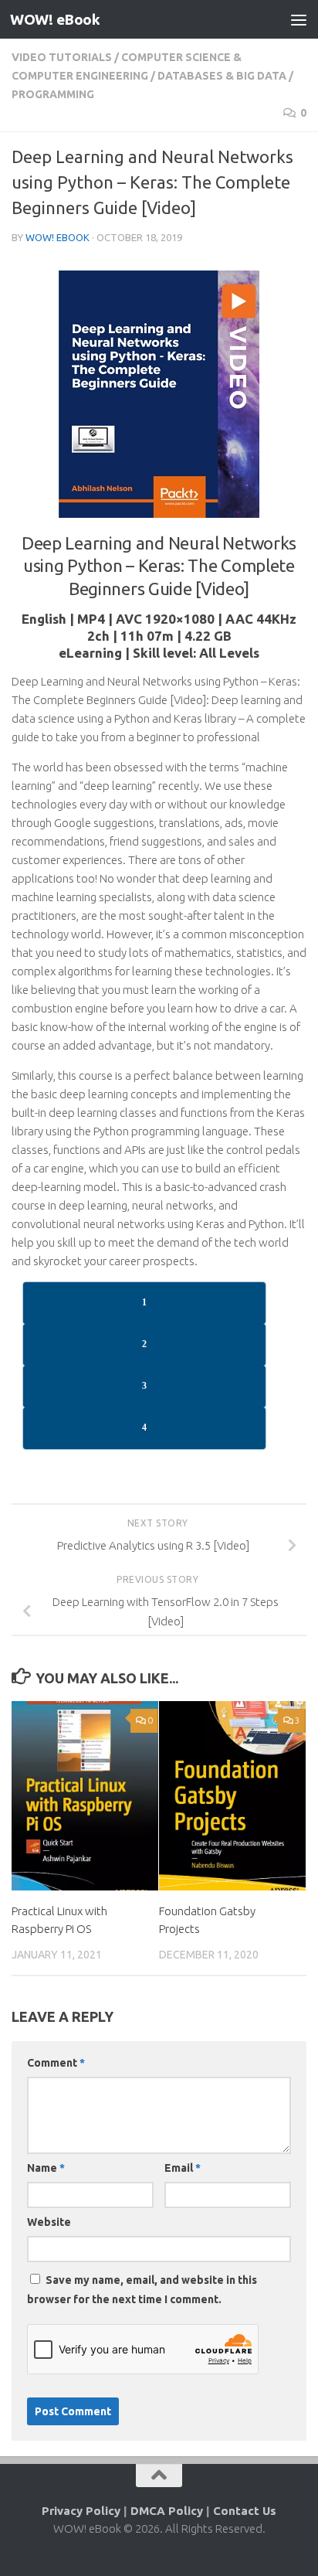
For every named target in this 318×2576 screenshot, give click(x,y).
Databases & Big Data (222, 76)
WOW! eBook (55, 19)
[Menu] (299, 19)
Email (183, 2168)
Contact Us (245, 2511)
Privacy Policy (81, 2511)
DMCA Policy (167, 2511)
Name (46, 2168)
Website (49, 2222)
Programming (53, 94)
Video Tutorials (62, 57)
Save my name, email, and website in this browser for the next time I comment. (142, 2290)
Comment (56, 2063)
